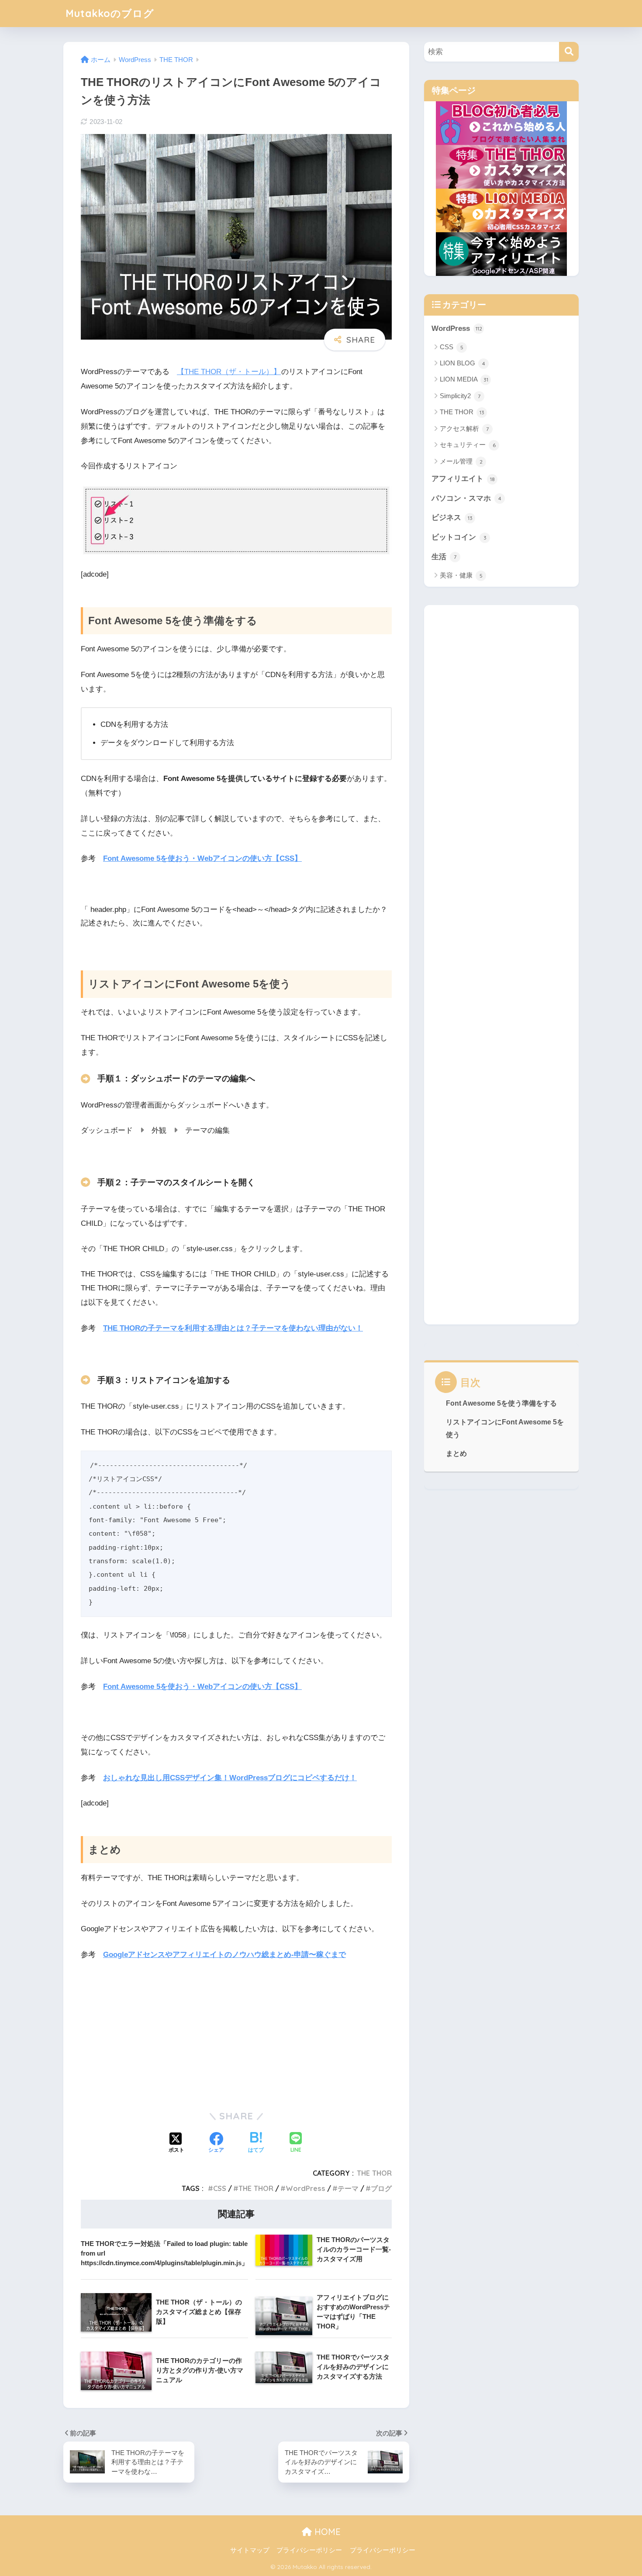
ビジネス (452, 518)
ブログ (381, 2188)
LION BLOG (463, 363)
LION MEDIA (464, 379)
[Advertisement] (236, 2034)
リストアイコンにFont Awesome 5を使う (505, 1428)
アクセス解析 (464, 428)
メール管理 (461, 461)
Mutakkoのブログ (110, 13)
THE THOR (374, 2173)
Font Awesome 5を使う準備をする (501, 1403)
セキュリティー (468, 445)
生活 (444, 557)
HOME (326, 2532)
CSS (220, 2188)
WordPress (305, 2188)
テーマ (348, 2188)
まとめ (456, 1453)
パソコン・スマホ (466, 498)
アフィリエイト (463, 479)
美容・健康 (461, 575)
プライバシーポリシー (309, 2550)
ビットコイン (459, 537)
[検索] (569, 52)
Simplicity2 (460, 396)
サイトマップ (250, 2550)
